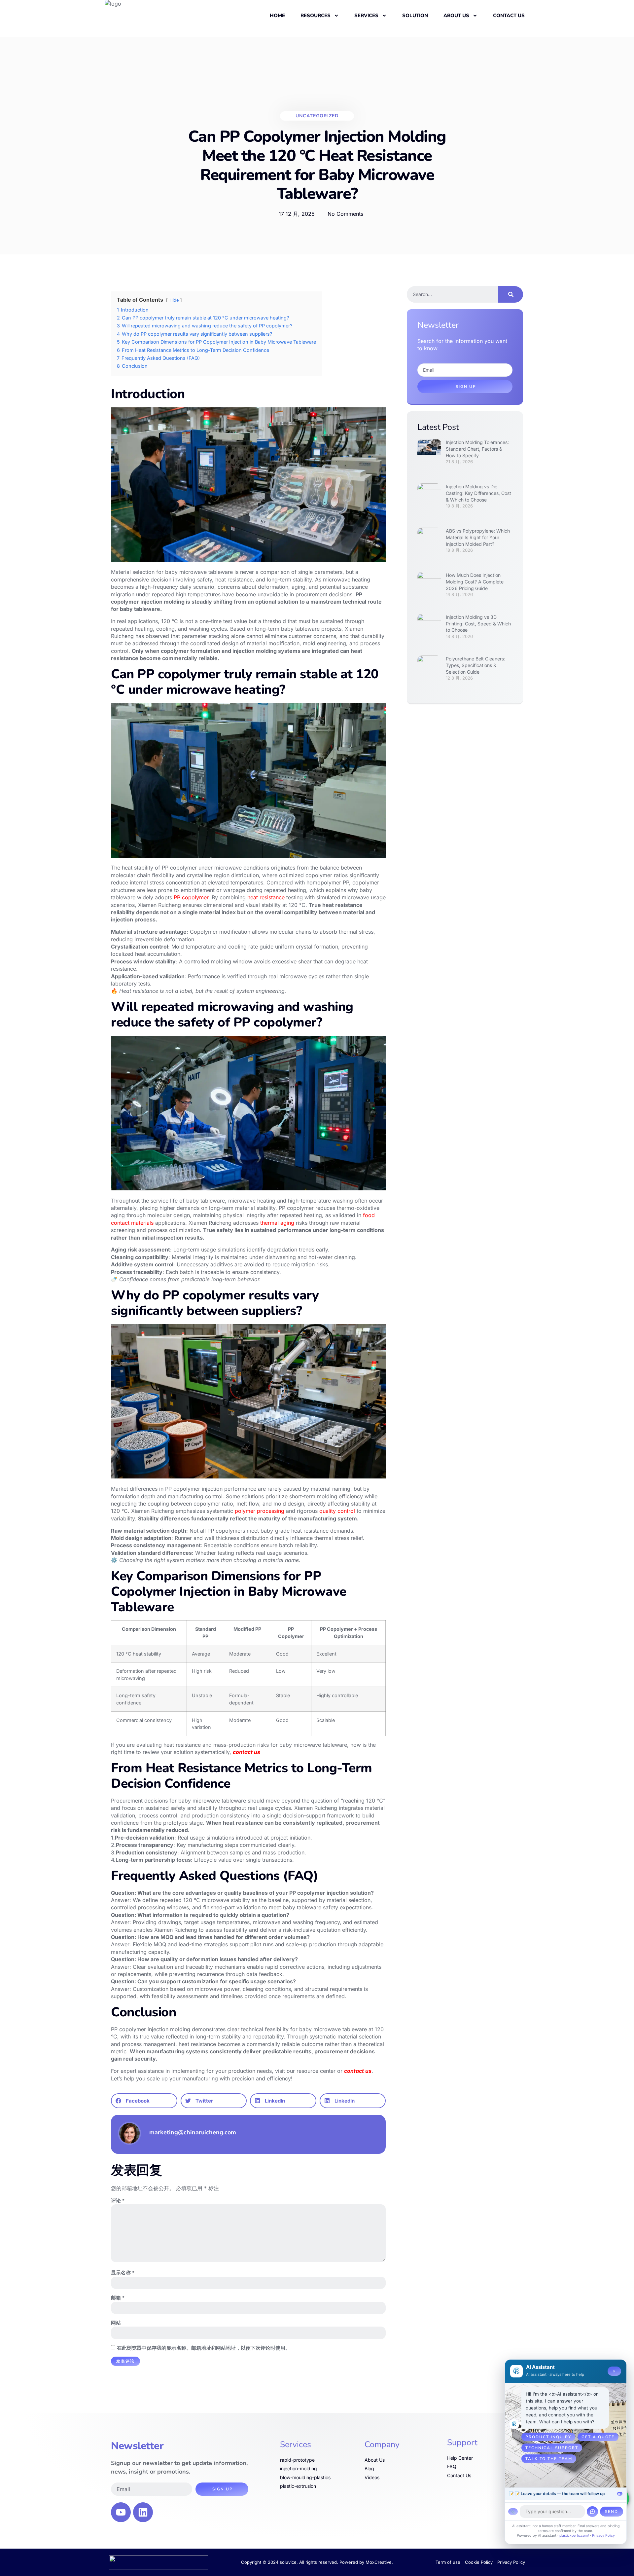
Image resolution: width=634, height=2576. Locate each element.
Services (366, 16)
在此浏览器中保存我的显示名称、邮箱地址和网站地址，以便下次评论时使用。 (204, 2348)
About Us (456, 16)
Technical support (552, 2448)
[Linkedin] (143, 2512)
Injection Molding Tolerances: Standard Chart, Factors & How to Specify (477, 449)
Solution (415, 16)
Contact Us (509, 16)
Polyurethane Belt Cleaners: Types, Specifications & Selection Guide (475, 665)
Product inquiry (548, 2437)
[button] (144, 2101)
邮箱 (118, 2298)
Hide (174, 300)
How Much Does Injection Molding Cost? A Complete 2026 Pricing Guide (475, 581)
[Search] (511, 294)
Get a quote (598, 2437)
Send (612, 2512)
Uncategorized (317, 116)
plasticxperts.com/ (574, 2536)
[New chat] (592, 2512)
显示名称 (123, 2273)
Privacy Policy (603, 2536)
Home (277, 16)
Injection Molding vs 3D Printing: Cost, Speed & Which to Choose (478, 623)
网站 (116, 2323)
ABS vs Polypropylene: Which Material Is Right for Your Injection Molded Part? (478, 537)
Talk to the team (549, 2459)
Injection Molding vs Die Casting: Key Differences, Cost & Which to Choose (478, 493)
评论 (118, 2201)
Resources (316, 16)
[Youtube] (121, 2512)
